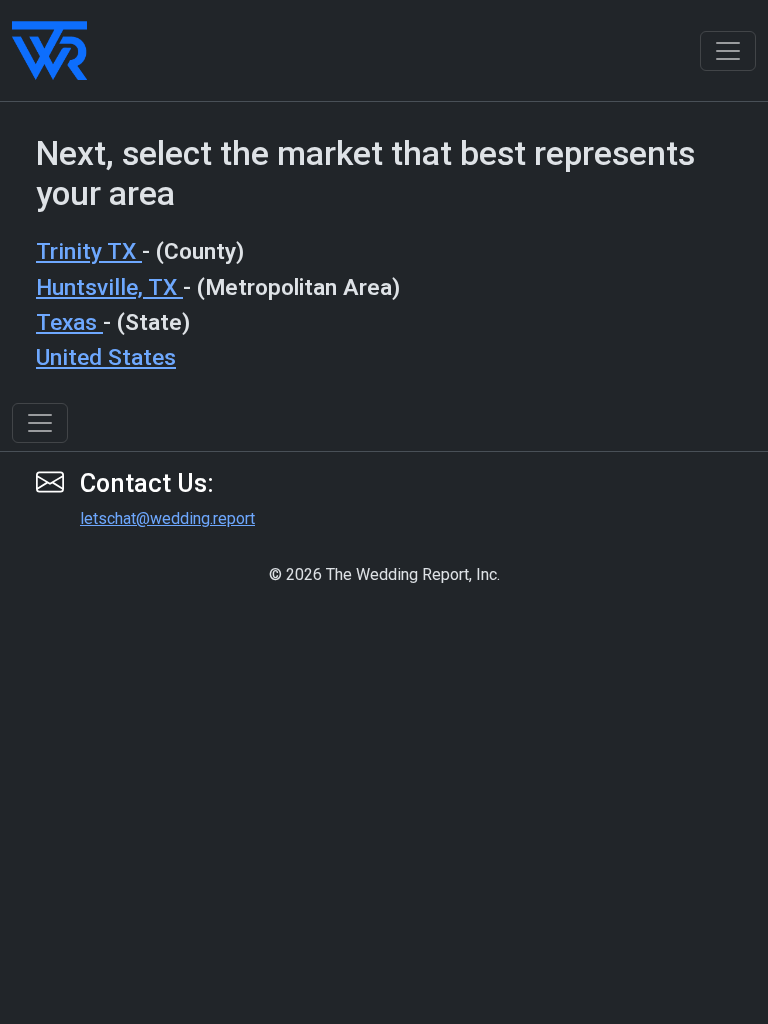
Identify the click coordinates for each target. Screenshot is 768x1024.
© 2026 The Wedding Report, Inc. (384, 574)
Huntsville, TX (109, 287)
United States (106, 357)
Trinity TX (89, 251)
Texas (69, 322)
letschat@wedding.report (167, 518)
